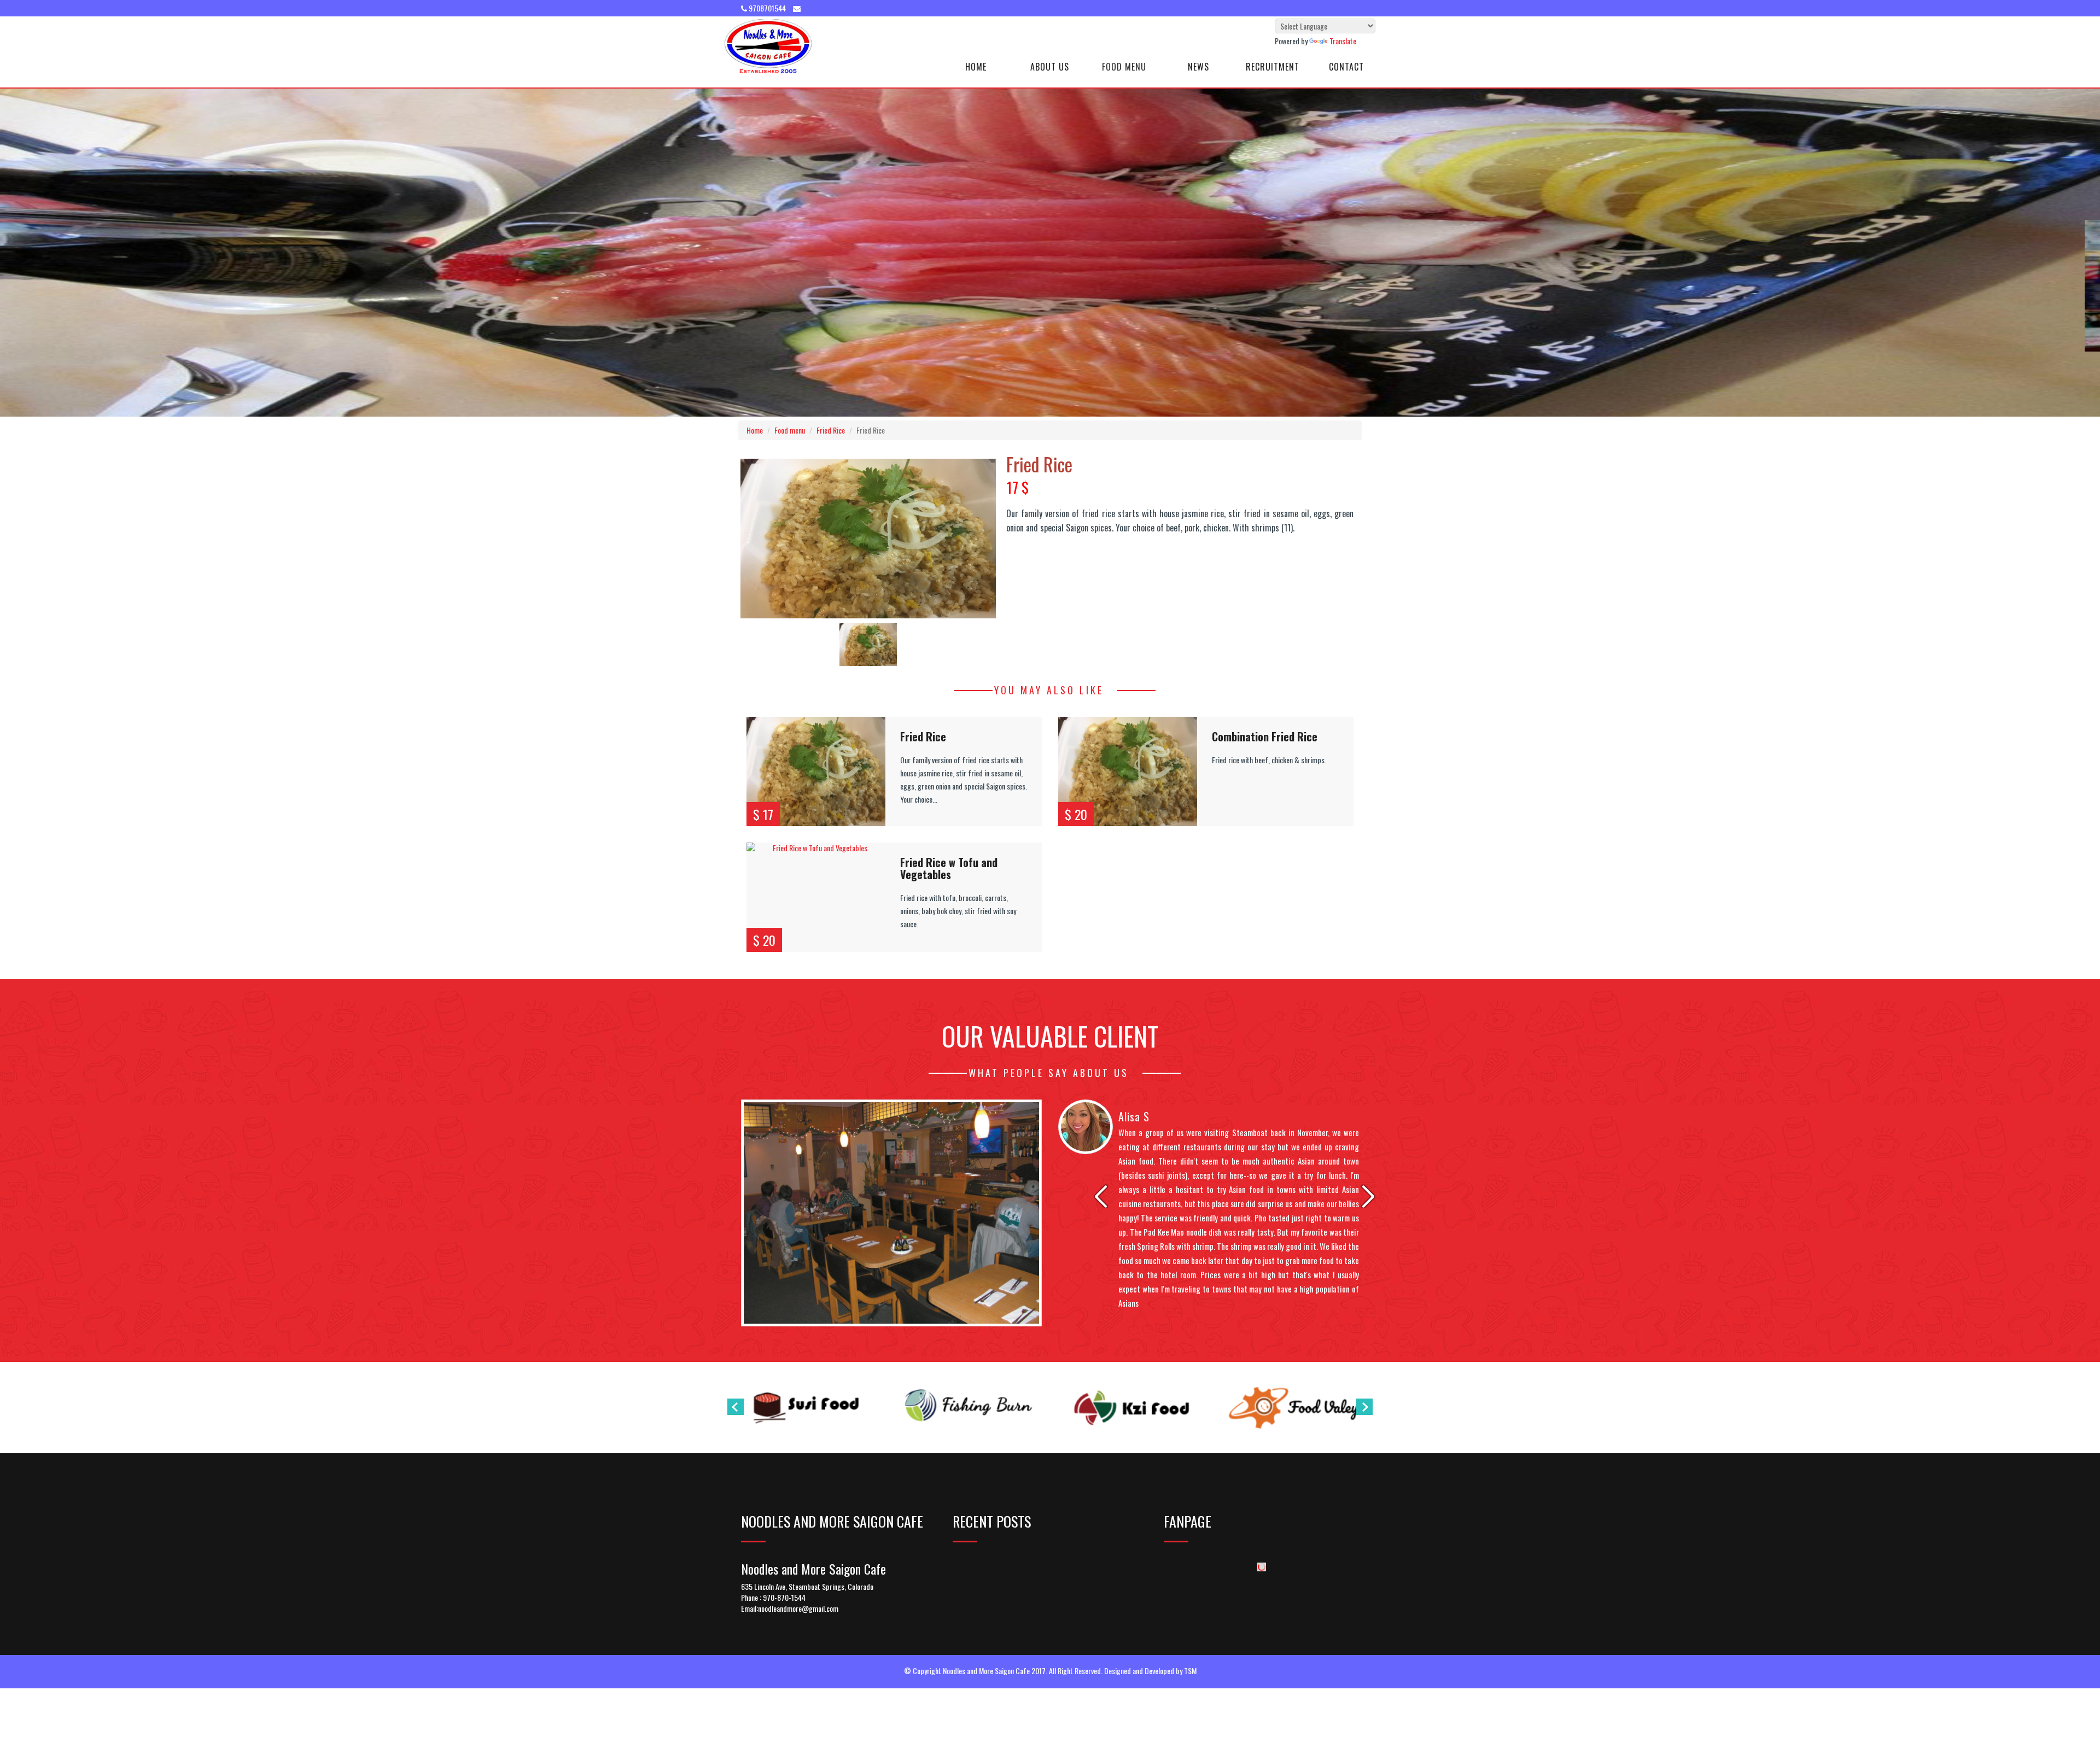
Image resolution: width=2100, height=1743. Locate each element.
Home (976, 67)
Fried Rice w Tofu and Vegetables (949, 868)
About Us (1050, 67)
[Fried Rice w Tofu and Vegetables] (816, 897)
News (1198, 67)
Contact (1346, 67)
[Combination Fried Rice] (1128, 771)
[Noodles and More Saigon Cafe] (768, 46)
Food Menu (1124, 67)
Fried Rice (831, 430)
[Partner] (806, 1408)
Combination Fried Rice (1265, 736)
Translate (1343, 41)
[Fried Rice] (816, 771)
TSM (1190, 1671)
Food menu (790, 430)
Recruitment (1273, 67)
